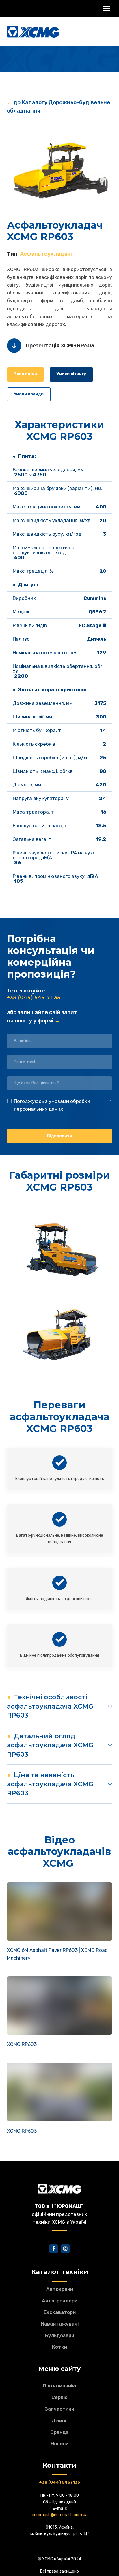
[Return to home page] (33, 32)
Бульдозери (60, 2335)
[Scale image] (59, 166)
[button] (25, 374)
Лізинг (59, 2420)
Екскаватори (60, 2312)
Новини (59, 2444)
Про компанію (59, 2386)
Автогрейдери (60, 2301)
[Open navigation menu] (106, 9)
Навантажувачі (60, 2324)
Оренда (59, 2432)
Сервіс (59, 2397)
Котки (59, 2347)
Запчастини (59, 2409)
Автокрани (60, 2289)
